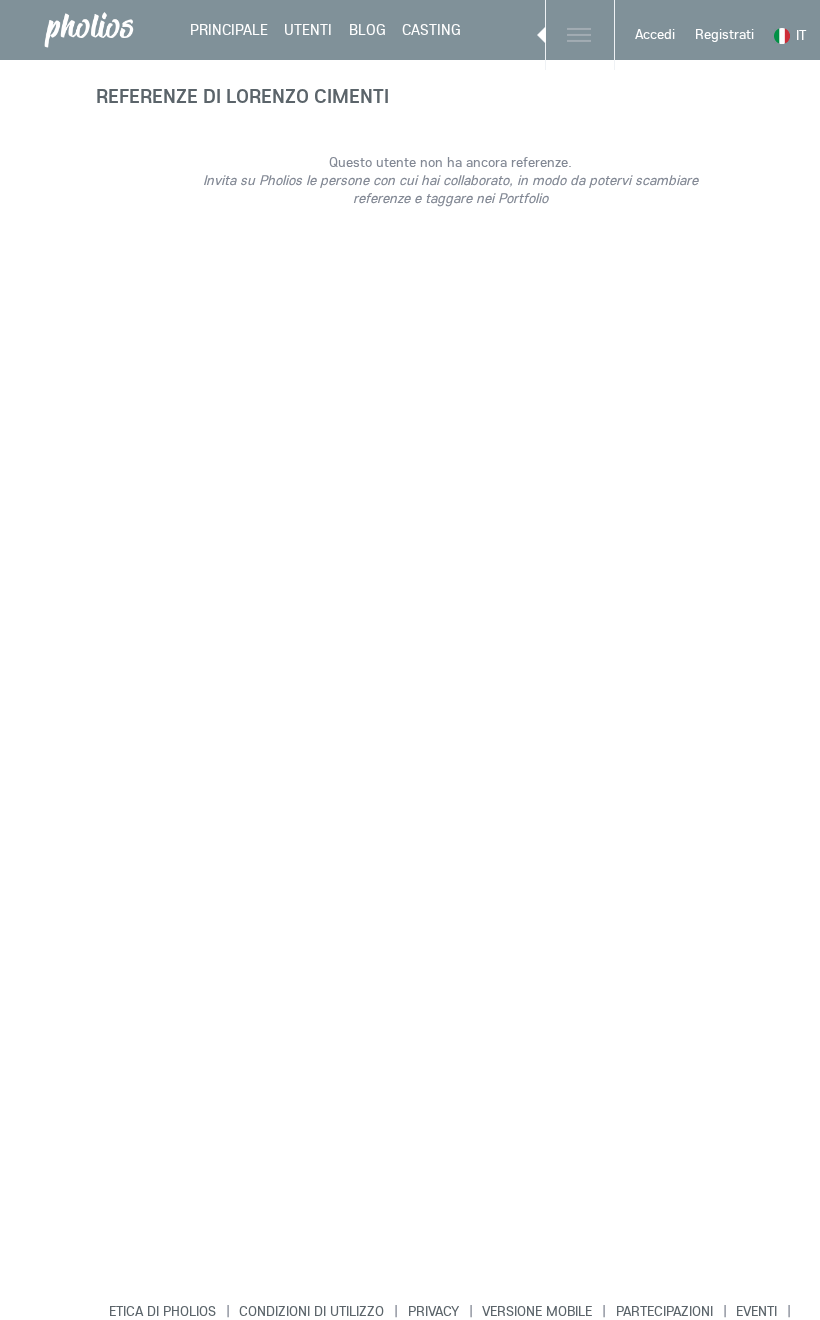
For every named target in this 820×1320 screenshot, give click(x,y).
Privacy (433, 1311)
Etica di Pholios (162, 1311)
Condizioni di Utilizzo (311, 1311)
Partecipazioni (664, 1311)
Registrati (724, 34)
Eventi (756, 1311)
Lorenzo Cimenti (307, 95)
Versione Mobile (537, 1311)
